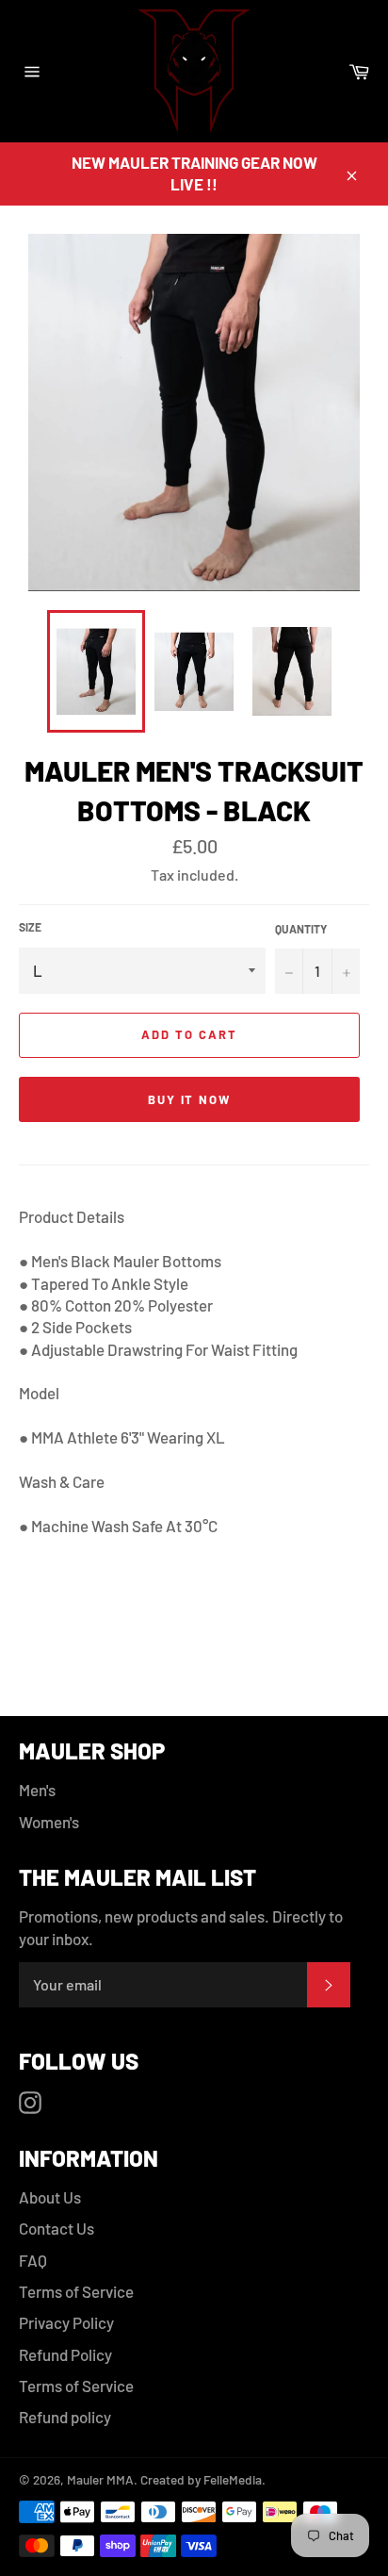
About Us (50, 2197)
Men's (37, 1790)
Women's (49, 1822)
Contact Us (57, 2228)
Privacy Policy (66, 2322)
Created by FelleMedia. (202, 2479)
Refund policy (65, 2417)
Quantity (301, 929)
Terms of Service (76, 2291)
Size (30, 927)
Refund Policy (65, 2354)
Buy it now (190, 1099)
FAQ (33, 2260)
